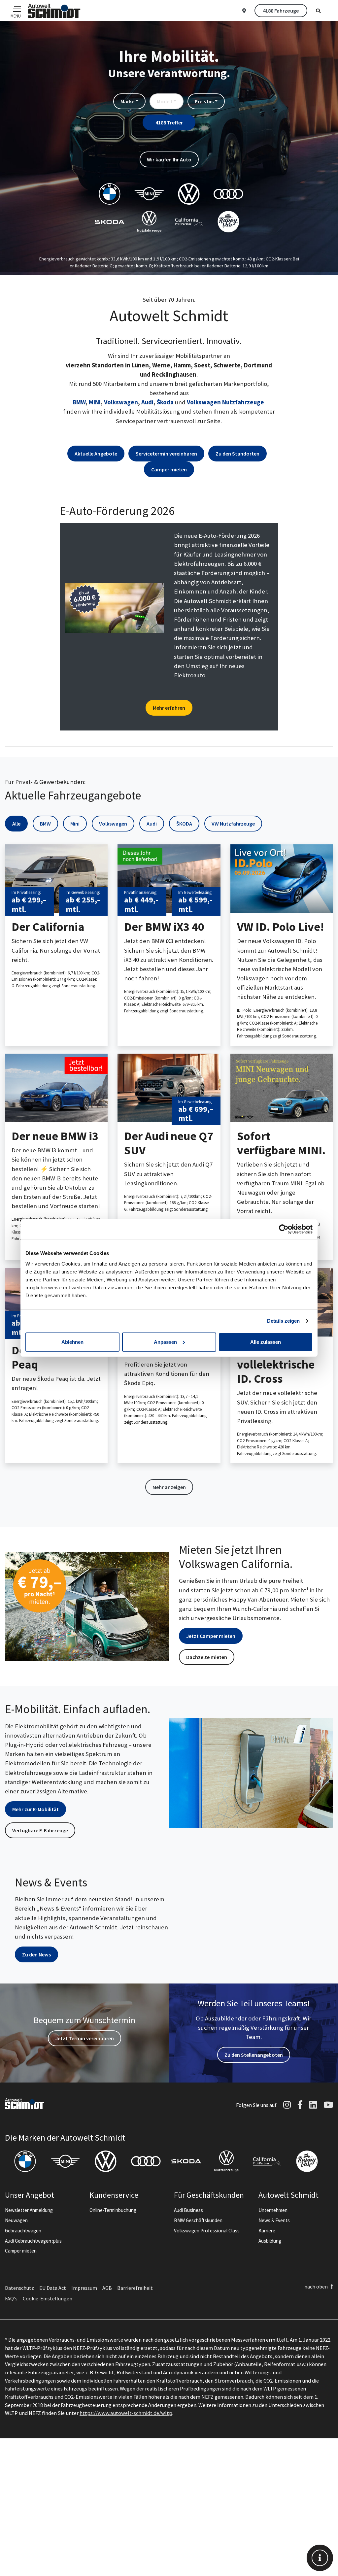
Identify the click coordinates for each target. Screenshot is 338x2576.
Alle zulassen (266, 1342)
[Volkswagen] (106, 2161)
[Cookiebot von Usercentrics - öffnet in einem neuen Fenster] (284, 1229)
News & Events (274, 2220)
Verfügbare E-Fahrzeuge (40, 1830)
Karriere (267, 2231)
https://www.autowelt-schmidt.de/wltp (126, 2413)
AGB (107, 2288)
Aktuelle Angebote (96, 454)
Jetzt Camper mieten (211, 1636)
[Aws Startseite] (54, 11)
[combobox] (129, 101)
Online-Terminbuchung (113, 2210)
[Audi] (146, 2161)
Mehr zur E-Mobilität (35, 1809)
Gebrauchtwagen (23, 2231)
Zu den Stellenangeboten (254, 2055)
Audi (147, 402)
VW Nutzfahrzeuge (233, 824)
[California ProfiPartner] (267, 2161)
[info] (320, 2558)
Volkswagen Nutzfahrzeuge (225, 402)
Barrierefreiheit (135, 2288)
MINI (95, 402)
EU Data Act (53, 2288)
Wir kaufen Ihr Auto (169, 159)
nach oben (316, 2287)
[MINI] (65, 2161)
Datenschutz (19, 2288)
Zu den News (36, 1954)
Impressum (84, 2288)
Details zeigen (283, 1321)
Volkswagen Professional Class (207, 2231)
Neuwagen (16, 2220)
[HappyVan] (307, 2161)
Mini (75, 824)
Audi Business (188, 2210)
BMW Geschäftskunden (198, 2220)
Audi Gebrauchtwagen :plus (33, 2241)
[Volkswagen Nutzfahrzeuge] (226, 2161)
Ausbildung (270, 2241)
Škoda (165, 402)
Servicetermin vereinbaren (166, 454)
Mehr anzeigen (169, 1487)
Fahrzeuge (281, 11)
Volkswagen (121, 402)
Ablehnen (72, 1342)
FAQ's (11, 2298)
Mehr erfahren (169, 708)
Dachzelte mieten (207, 1657)
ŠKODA (184, 824)
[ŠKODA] (186, 2161)
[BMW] (25, 2161)
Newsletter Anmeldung (29, 2210)
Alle (16, 824)
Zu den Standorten (237, 454)
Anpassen (165, 1342)
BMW (79, 402)
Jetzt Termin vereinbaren (84, 2038)
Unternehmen (273, 2210)
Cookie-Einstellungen (48, 2298)
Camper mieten (169, 469)
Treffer (169, 122)
